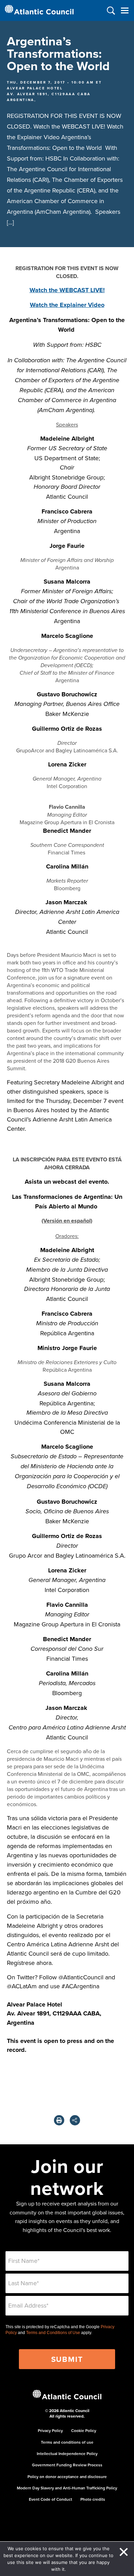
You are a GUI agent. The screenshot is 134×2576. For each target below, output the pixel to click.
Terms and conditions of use (67, 2442)
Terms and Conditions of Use (53, 2333)
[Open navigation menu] (125, 10)
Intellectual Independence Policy (67, 2453)
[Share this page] (75, 2120)
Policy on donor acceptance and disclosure (67, 2477)
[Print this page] (59, 2120)
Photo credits (93, 2499)
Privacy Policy (50, 2430)
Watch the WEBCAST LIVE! (67, 290)
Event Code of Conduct (51, 2499)
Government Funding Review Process (67, 2465)
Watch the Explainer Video (67, 305)
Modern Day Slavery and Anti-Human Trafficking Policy (67, 2488)
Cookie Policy (84, 2430)
